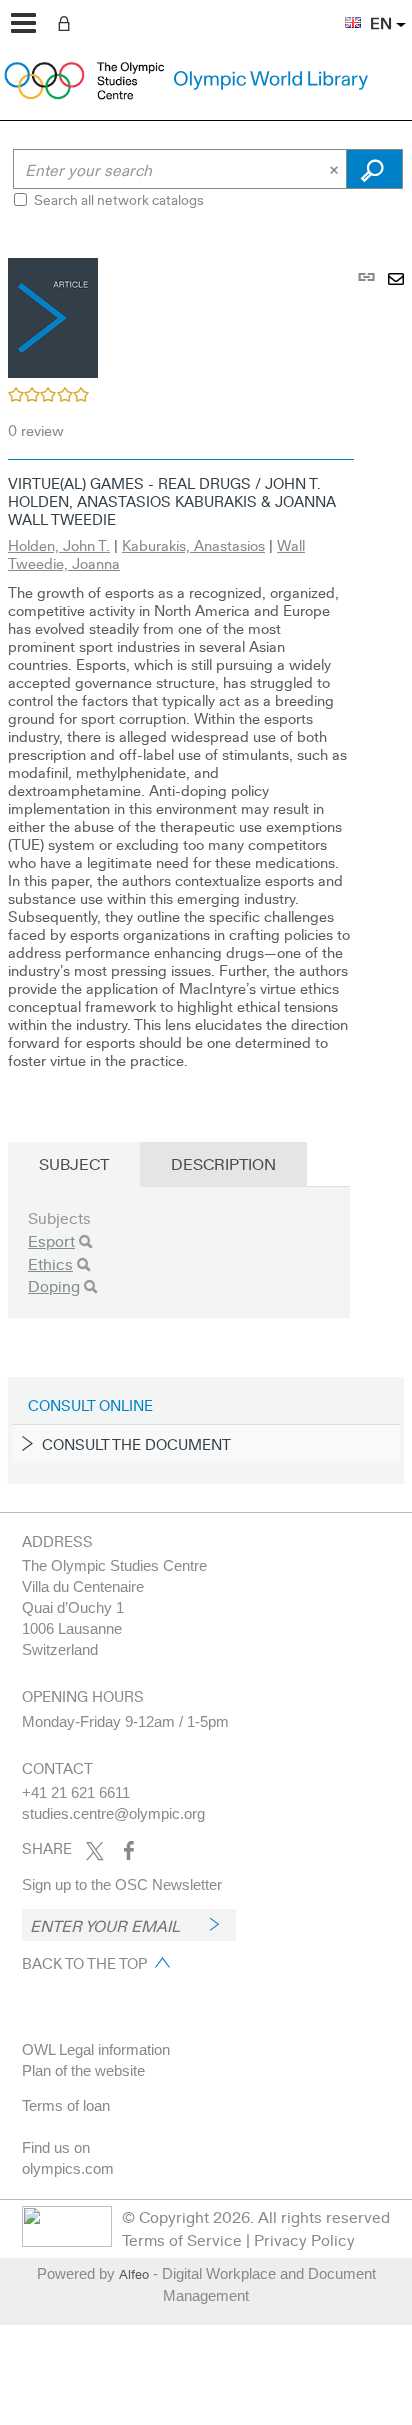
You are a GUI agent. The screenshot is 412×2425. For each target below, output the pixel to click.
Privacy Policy (304, 2239)
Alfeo (134, 2274)
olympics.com (68, 2168)
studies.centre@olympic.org (113, 1813)
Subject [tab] (74, 1163)
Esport (51, 1240)
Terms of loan (66, 2105)
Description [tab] (223, 1163)
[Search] (85, 1241)
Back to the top (84, 1963)
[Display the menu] (23, 23)
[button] (343, 11)
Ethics (50, 1263)
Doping (54, 1285)
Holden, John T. (59, 545)
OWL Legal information (96, 2049)
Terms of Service (182, 2239)
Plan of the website (83, 2070)
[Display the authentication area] (68, 22)
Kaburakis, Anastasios (193, 545)
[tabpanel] (206, 868)
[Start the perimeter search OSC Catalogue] (374, 169)
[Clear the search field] (336, 169)
